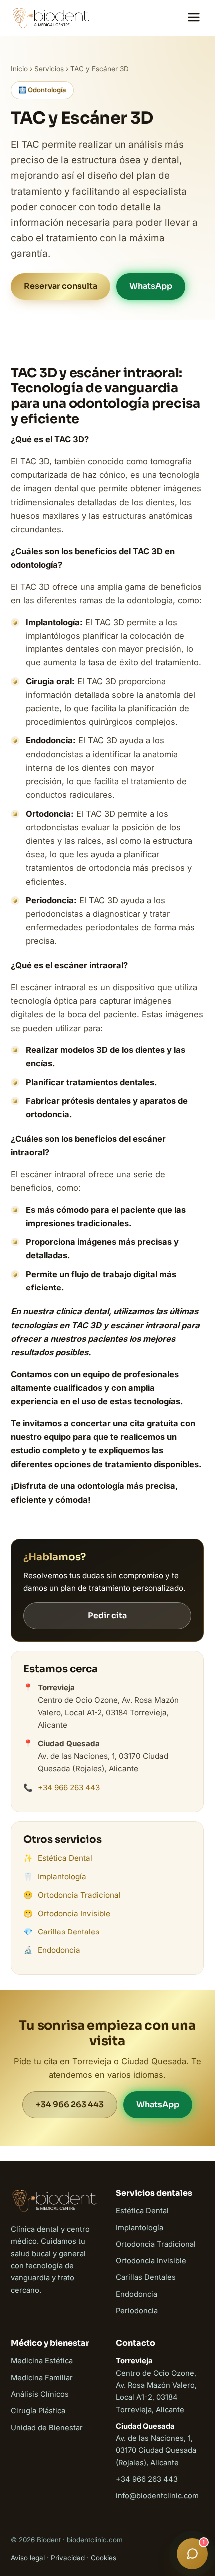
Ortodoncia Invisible (74, 1913)
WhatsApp (151, 286)
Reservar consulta (61, 286)
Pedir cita (107, 1615)
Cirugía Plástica (38, 2411)
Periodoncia (137, 2311)
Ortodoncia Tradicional (79, 1895)
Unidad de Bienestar (47, 2428)
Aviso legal (28, 2558)
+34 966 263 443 (69, 1787)
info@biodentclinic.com (157, 2496)
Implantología (62, 1876)
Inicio (19, 69)
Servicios (49, 69)
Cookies (104, 2558)
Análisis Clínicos (40, 2394)
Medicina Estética (42, 2361)
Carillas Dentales (69, 1932)
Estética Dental (65, 1858)
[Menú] (194, 18)
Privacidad (68, 2558)
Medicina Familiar (42, 2378)
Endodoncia (59, 1950)
